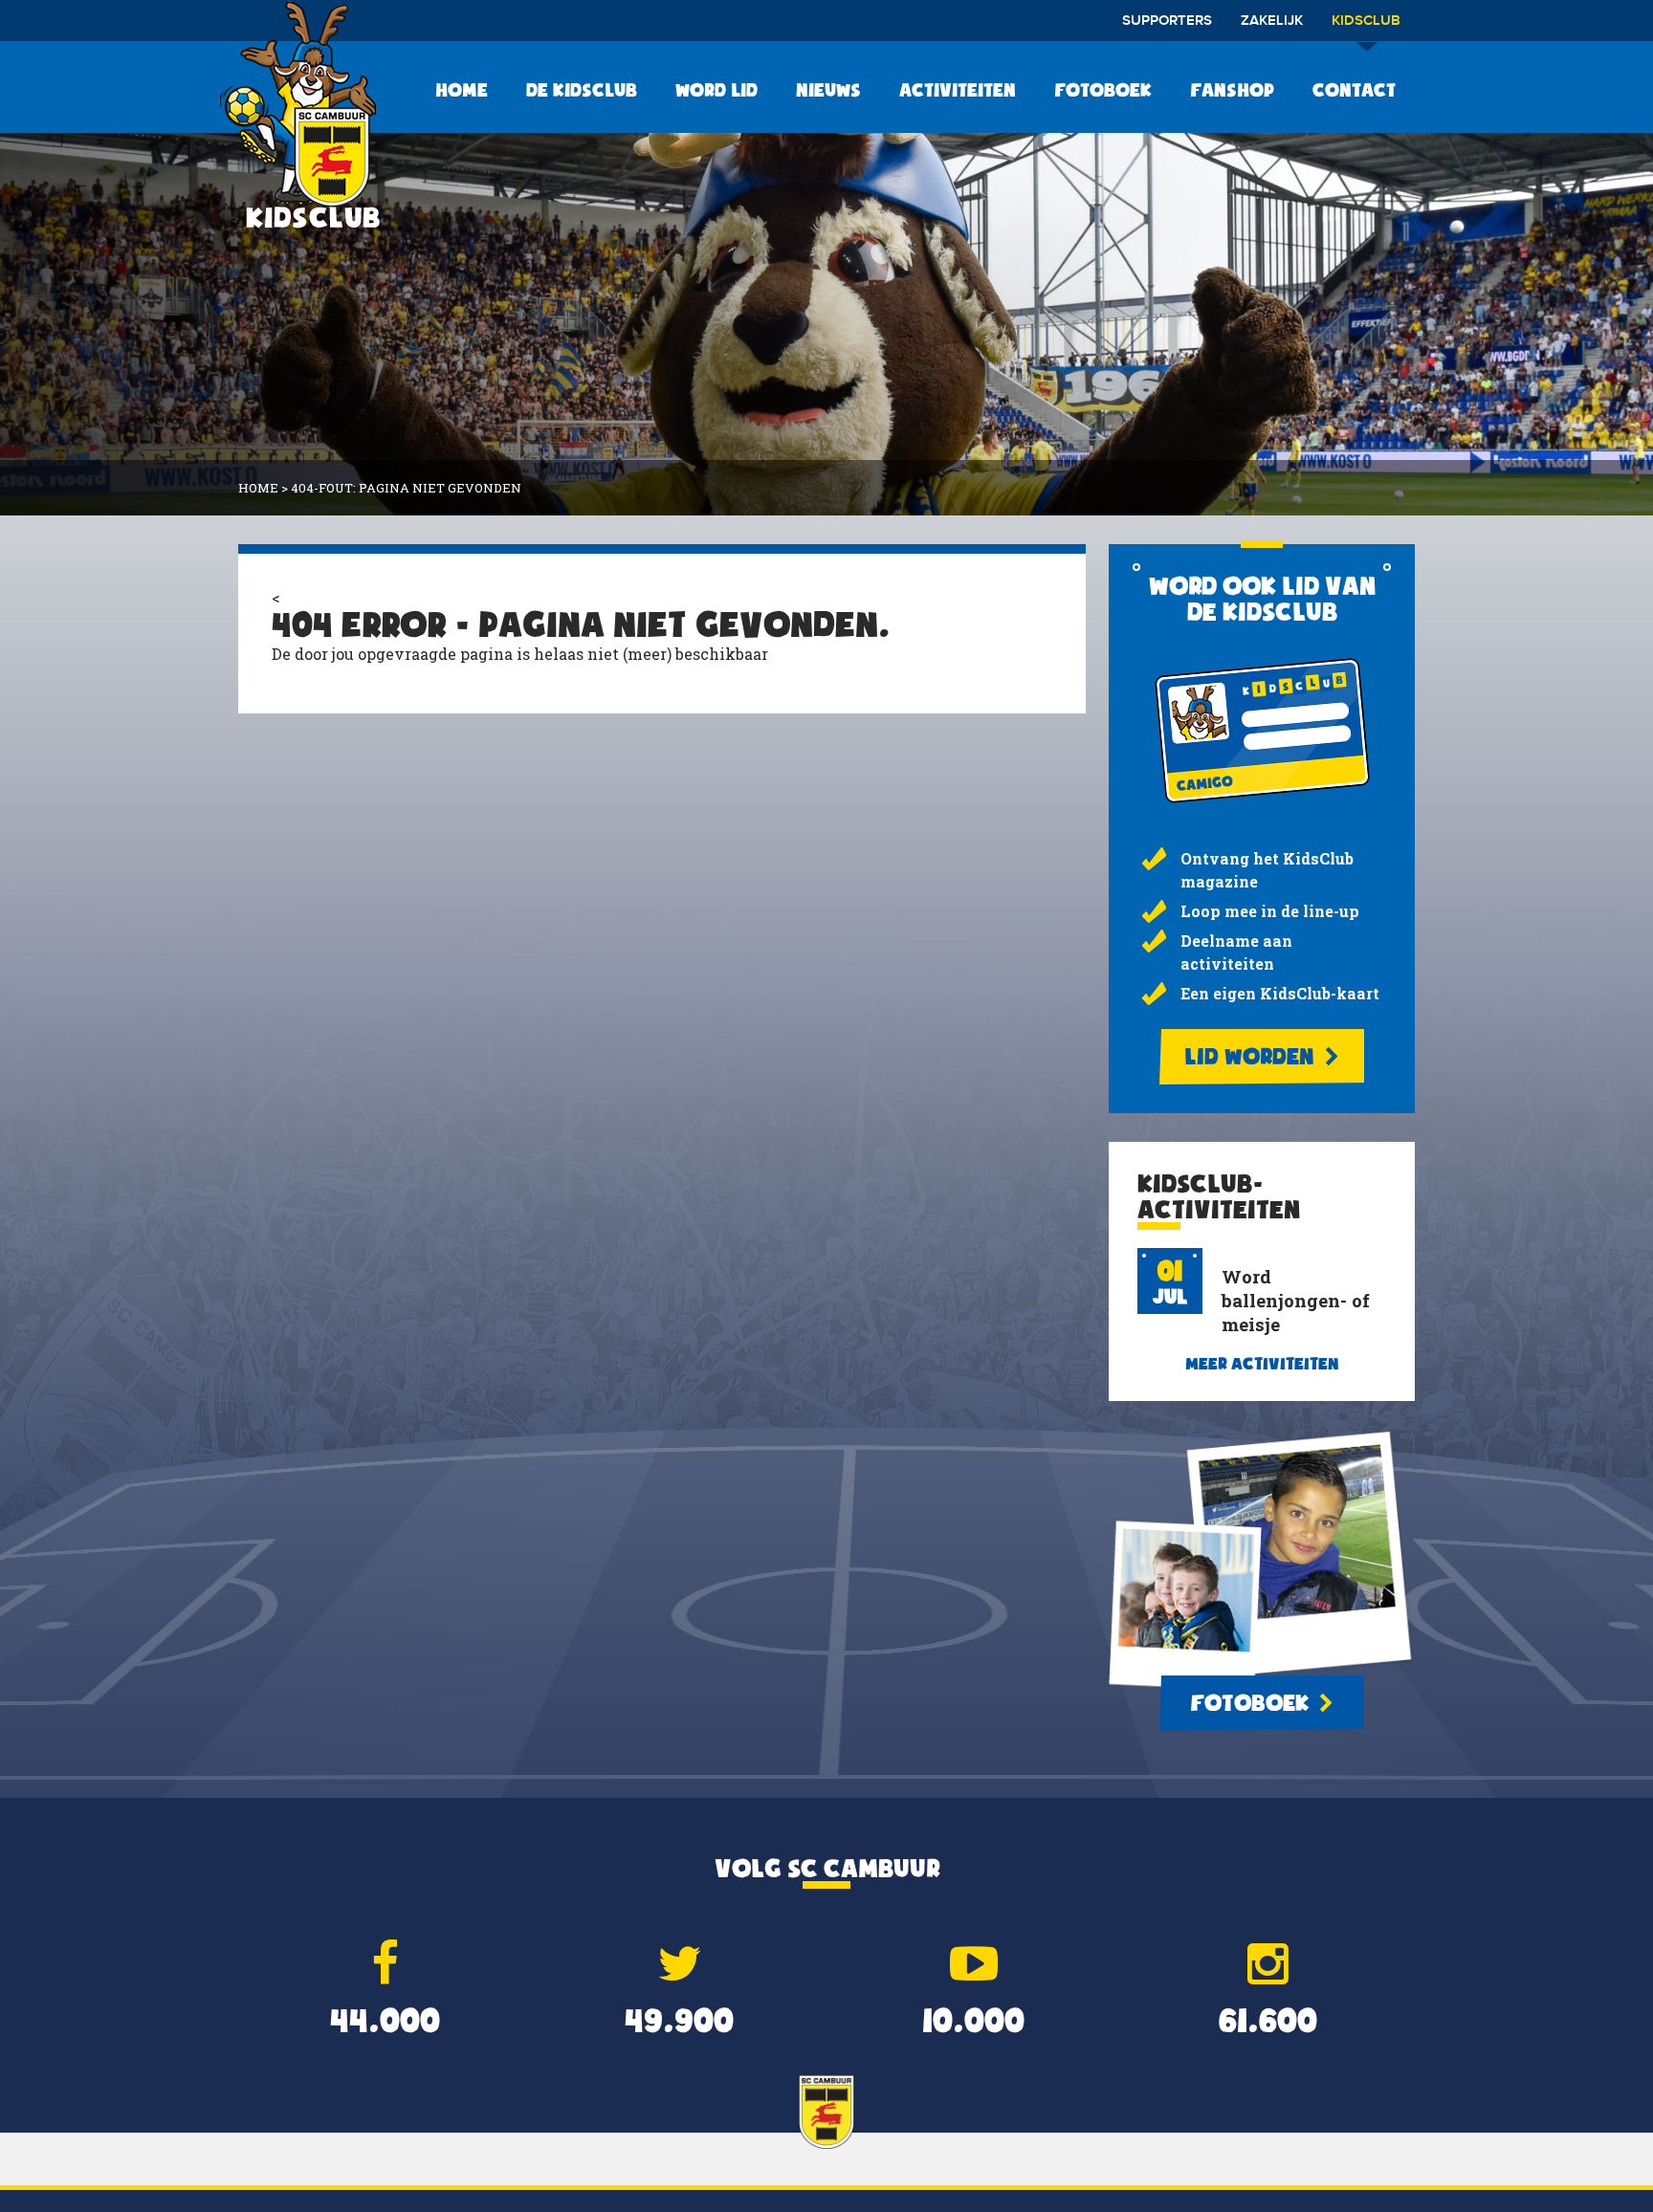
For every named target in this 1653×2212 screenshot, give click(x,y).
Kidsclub (1366, 21)
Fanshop (1232, 90)
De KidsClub (582, 90)
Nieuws (828, 90)
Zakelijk (1272, 21)
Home (462, 90)
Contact (1354, 90)
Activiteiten (958, 90)
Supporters (1167, 21)
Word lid (716, 90)
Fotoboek (1103, 90)
